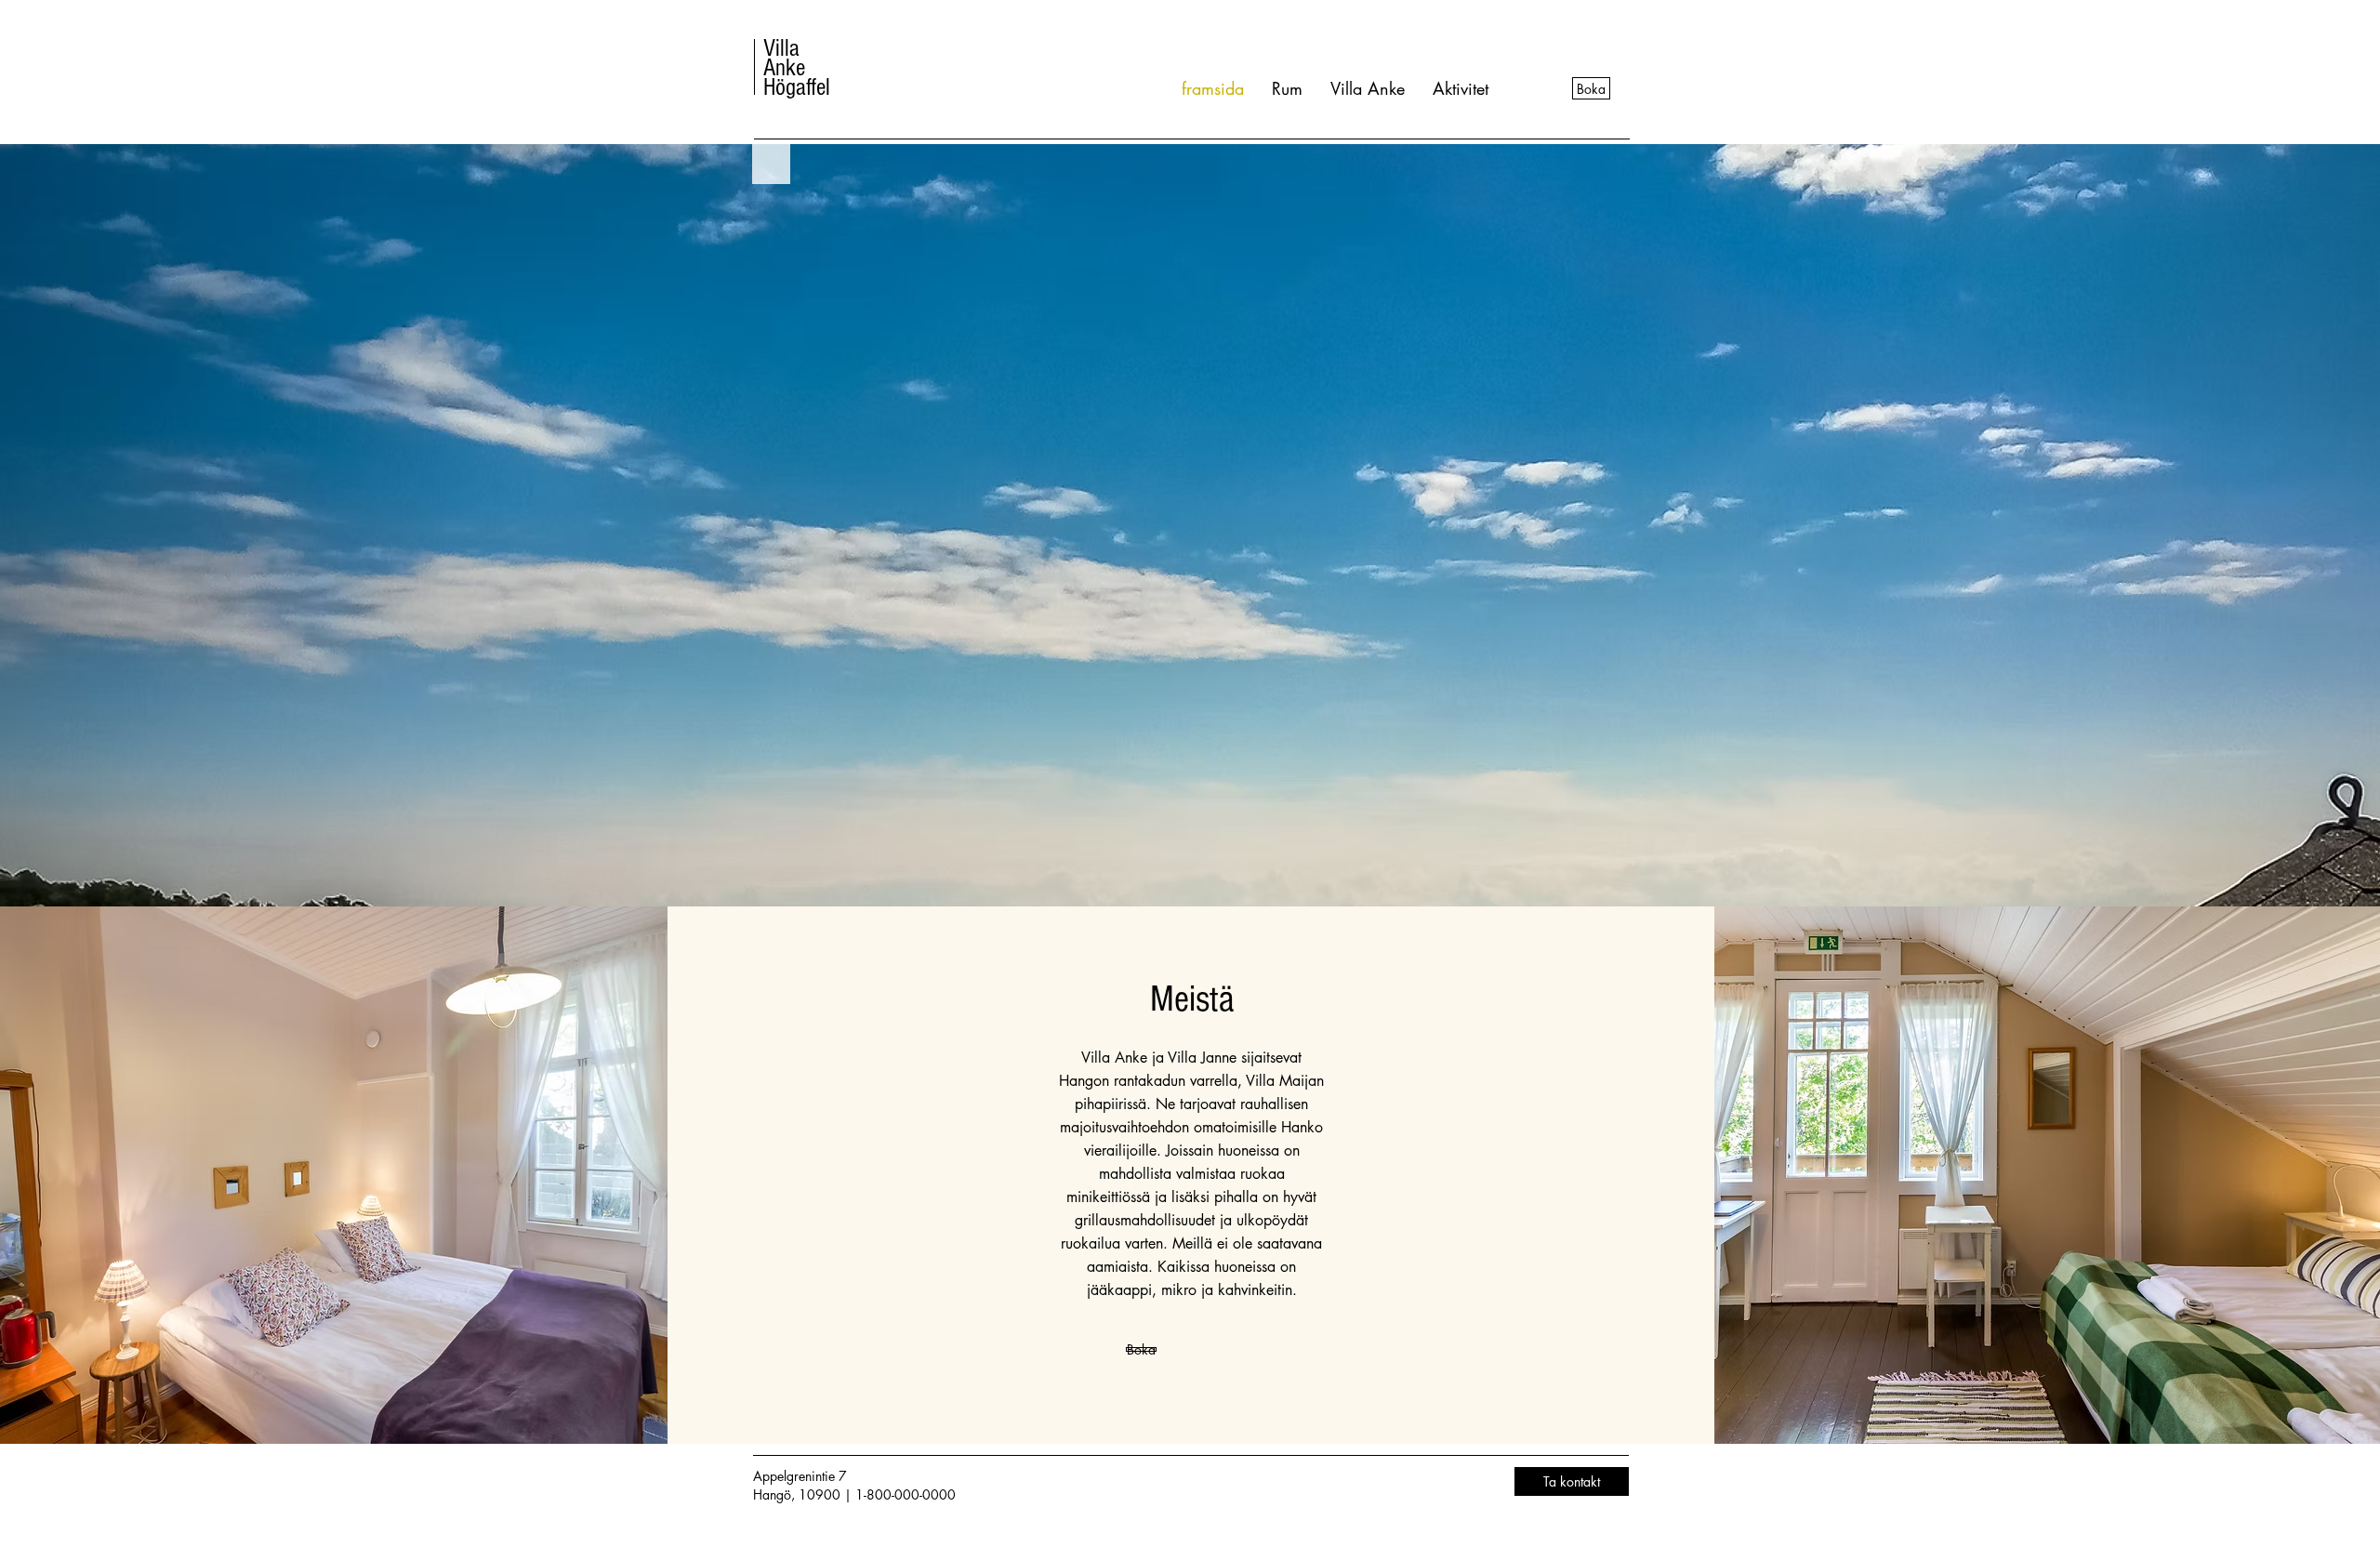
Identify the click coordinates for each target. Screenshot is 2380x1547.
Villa (781, 48)
